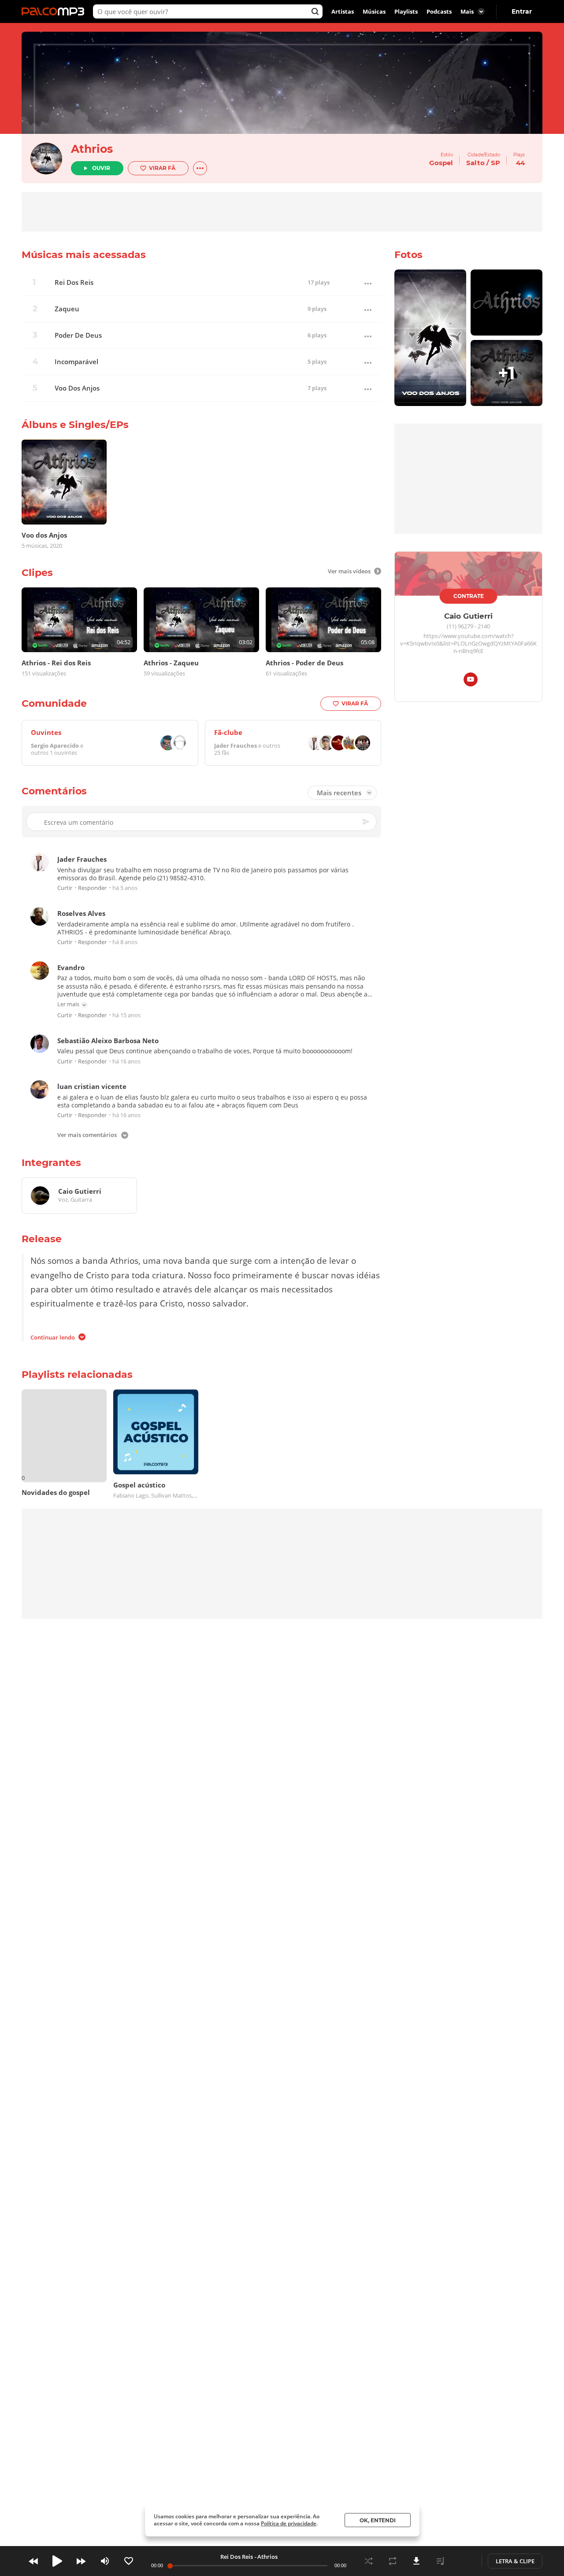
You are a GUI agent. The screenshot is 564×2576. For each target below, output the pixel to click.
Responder (92, 888)
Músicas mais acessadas (84, 255)
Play (57, 2561)
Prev (33, 2561)
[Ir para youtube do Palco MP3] (471, 681)
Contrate (469, 596)
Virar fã (162, 168)
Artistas (343, 11)
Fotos (408, 255)
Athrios (92, 149)
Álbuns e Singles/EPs (75, 425)
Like (129, 2561)
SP (495, 163)
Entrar (522, 11)
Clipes (37, 573)
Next (81, 2561)
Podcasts (439, 11)
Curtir (65, 888)
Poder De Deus (78, 335)
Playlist (440, 2561)
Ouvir (101, 168)
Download (416, 2561)
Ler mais (68, 1004)
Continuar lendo (53, 1337)
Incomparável (76, 362)
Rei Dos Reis (74, 282)
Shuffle (369, 2561)
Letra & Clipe (515, 2561)
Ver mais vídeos (349, 571)
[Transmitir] (464, 2561)
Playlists (406, 11)
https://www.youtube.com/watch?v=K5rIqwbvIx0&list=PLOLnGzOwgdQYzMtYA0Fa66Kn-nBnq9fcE (468, 644)
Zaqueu (67, 309)
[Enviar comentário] (367, 822)
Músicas (374, 11)
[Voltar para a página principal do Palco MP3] (55, 11)
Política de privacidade (289, 2523)
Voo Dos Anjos (77, 388)
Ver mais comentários (87, 1136)
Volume (105, 2561)
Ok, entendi (378, 2520)
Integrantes (51, 1163)
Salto (475, 163)
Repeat (393, 2561)
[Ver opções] (200, 168)
